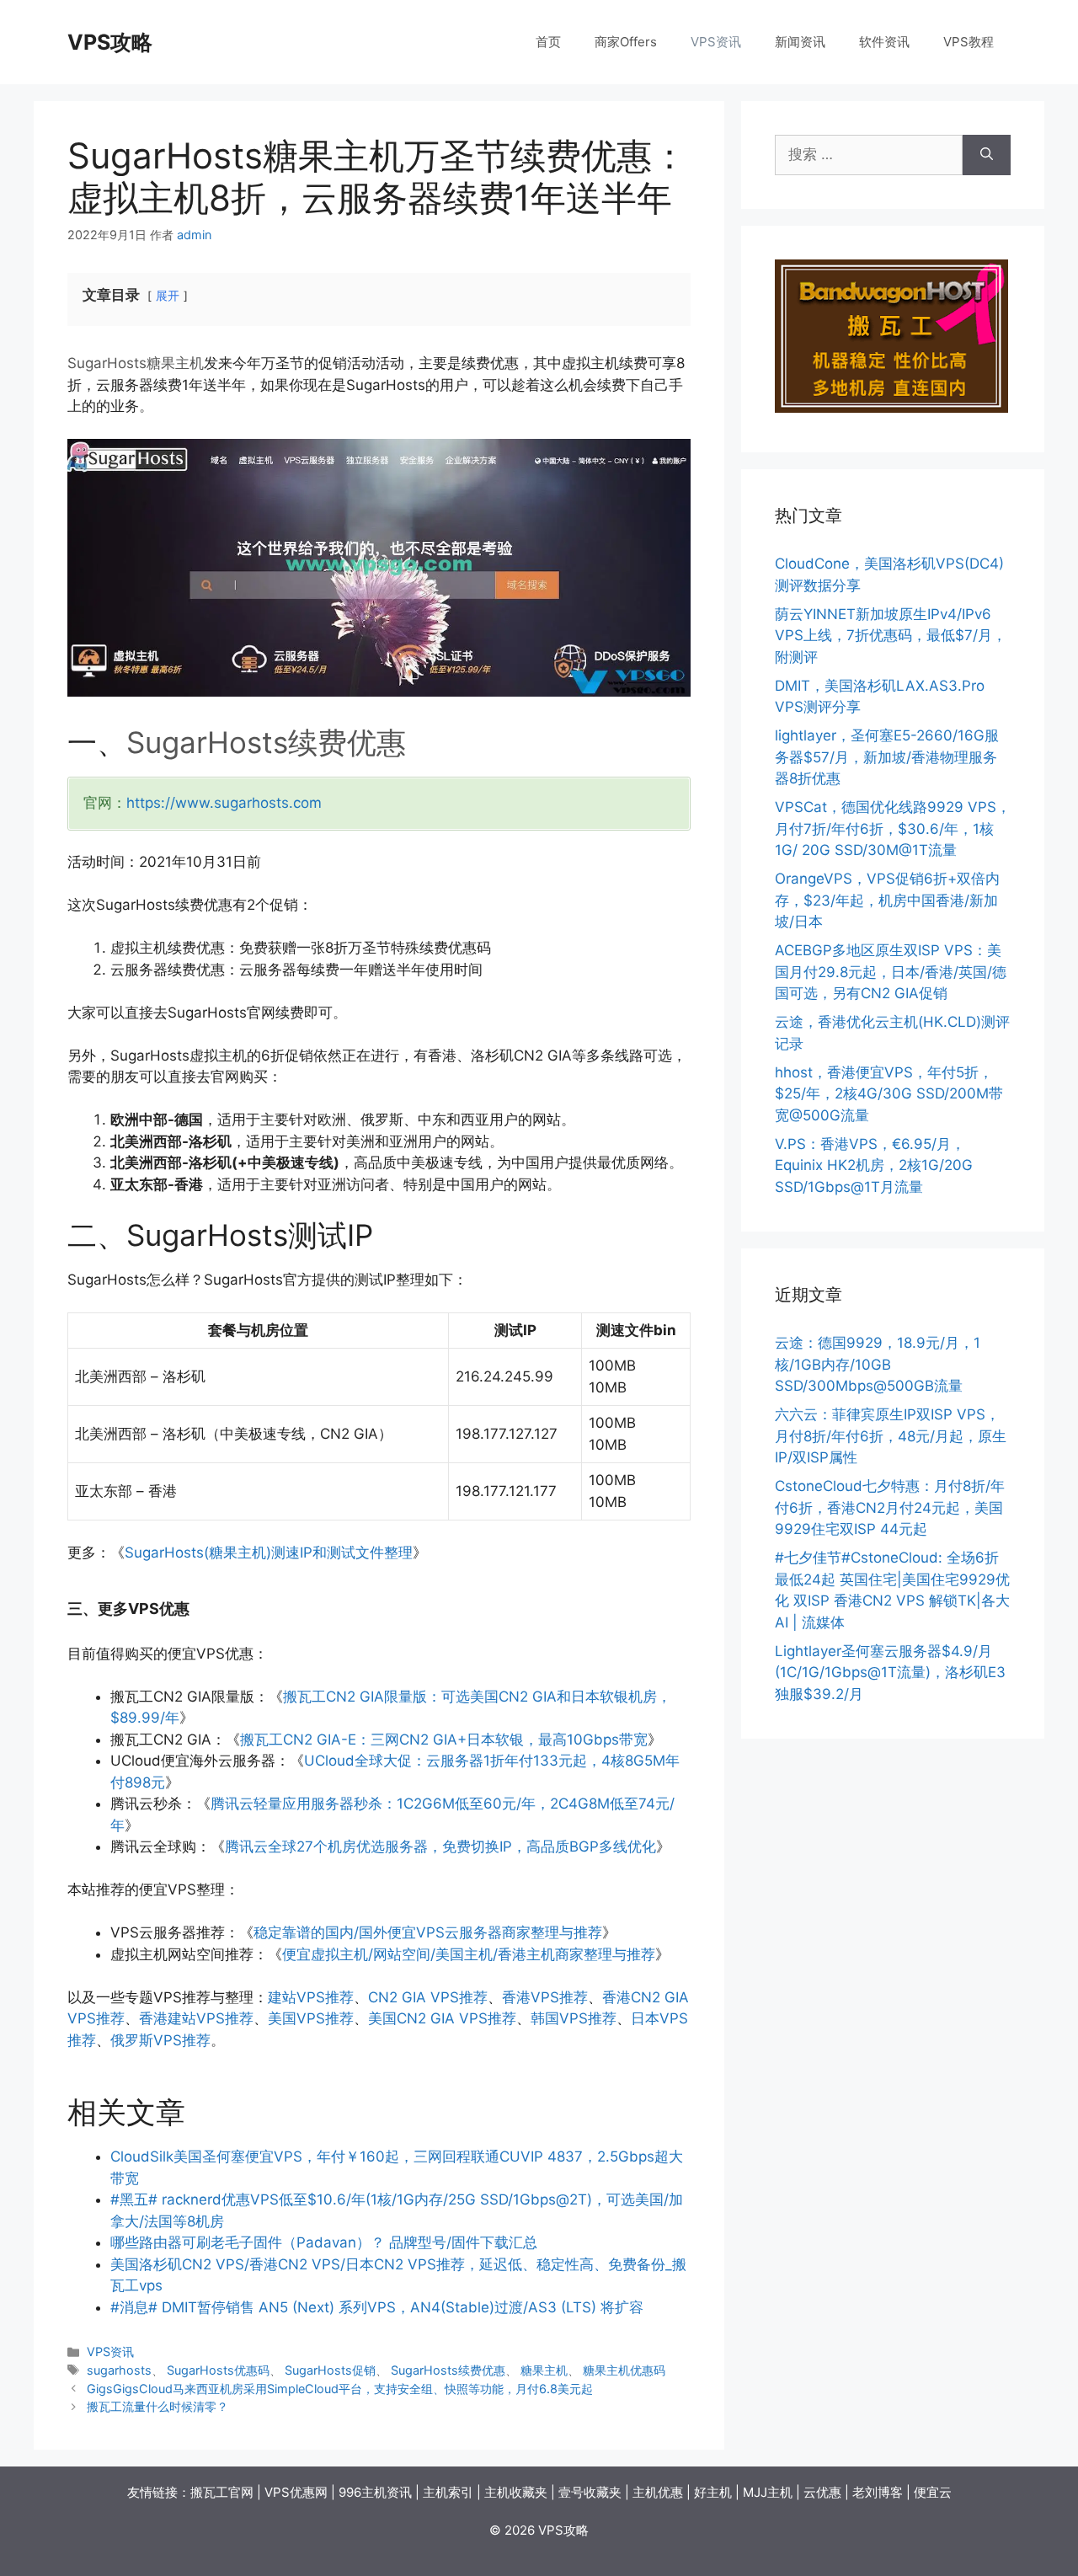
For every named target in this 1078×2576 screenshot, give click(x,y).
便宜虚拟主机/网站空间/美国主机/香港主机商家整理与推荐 (469, 1954)
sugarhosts (119, 2370)
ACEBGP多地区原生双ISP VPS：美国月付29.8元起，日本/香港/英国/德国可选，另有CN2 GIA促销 (891, 972)
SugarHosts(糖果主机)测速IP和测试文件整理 (269, 1553)
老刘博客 (878, 2492)
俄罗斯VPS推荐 (160, 2040)
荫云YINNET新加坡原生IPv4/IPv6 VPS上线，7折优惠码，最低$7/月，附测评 (891, 636)
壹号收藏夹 (590, 2492)
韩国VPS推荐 (574, 2018)
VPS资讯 (716, 42)
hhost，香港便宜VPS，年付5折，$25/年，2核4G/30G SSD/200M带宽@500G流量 (889, 1094)
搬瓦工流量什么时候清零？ (157, 2406)
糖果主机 (175, 363)
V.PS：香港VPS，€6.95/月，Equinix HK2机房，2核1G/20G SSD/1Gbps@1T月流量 (874, 1165)
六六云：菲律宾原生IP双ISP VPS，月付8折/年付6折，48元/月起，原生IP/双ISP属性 (891, 1436)
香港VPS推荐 (545, 1997)
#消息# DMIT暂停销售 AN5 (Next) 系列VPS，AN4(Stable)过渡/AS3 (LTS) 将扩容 (377, 2307)
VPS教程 (969, 42)
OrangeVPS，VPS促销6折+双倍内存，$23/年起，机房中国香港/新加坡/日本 (887, 900)
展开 (168, 296)
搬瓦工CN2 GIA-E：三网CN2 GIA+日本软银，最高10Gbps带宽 (444, 1740)
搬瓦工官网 (222, 2492)
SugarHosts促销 (330, 2370)
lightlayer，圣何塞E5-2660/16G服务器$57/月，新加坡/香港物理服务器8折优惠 (887, 757)
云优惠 (822, 2492)
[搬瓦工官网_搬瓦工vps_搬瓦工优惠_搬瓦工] (891, 408)
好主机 (713, 2492)
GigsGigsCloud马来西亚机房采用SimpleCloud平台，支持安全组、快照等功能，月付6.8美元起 (340, 2389)
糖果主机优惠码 (624, 2370)
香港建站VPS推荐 (196, 2018)
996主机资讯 (375, 2492)
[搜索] (987, 155)
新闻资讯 (800, 42)
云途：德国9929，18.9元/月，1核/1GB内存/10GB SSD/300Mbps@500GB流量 (878, 1364)
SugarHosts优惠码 (218, 2370)
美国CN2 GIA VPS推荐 (442, 2018)
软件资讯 (884, 42)
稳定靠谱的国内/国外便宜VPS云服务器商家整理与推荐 (428, 1932)
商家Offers (626, 42)
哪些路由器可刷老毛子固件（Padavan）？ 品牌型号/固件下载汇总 (324, 2242)
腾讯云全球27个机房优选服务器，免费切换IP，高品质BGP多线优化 (440, 1846)
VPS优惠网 (296, 2492)
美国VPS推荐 (311, 2018)
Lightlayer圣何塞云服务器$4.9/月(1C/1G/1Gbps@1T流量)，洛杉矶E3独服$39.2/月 (890, 1673)
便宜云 (933, 2492)
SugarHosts (107, 363)
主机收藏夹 (516, 2492)
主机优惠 (658, 2492)
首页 (548, 42)
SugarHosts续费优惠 (266, 742)
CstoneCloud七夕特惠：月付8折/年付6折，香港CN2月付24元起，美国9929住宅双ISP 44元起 (890, 1507)
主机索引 (448, 2492)
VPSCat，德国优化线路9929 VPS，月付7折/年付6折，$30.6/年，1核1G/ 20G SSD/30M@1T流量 (893, 828)
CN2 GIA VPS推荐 (428, 1997)
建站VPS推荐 (311, 1997)
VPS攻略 (110, 42)
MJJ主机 (768, 2492)
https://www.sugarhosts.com (224, 803)
